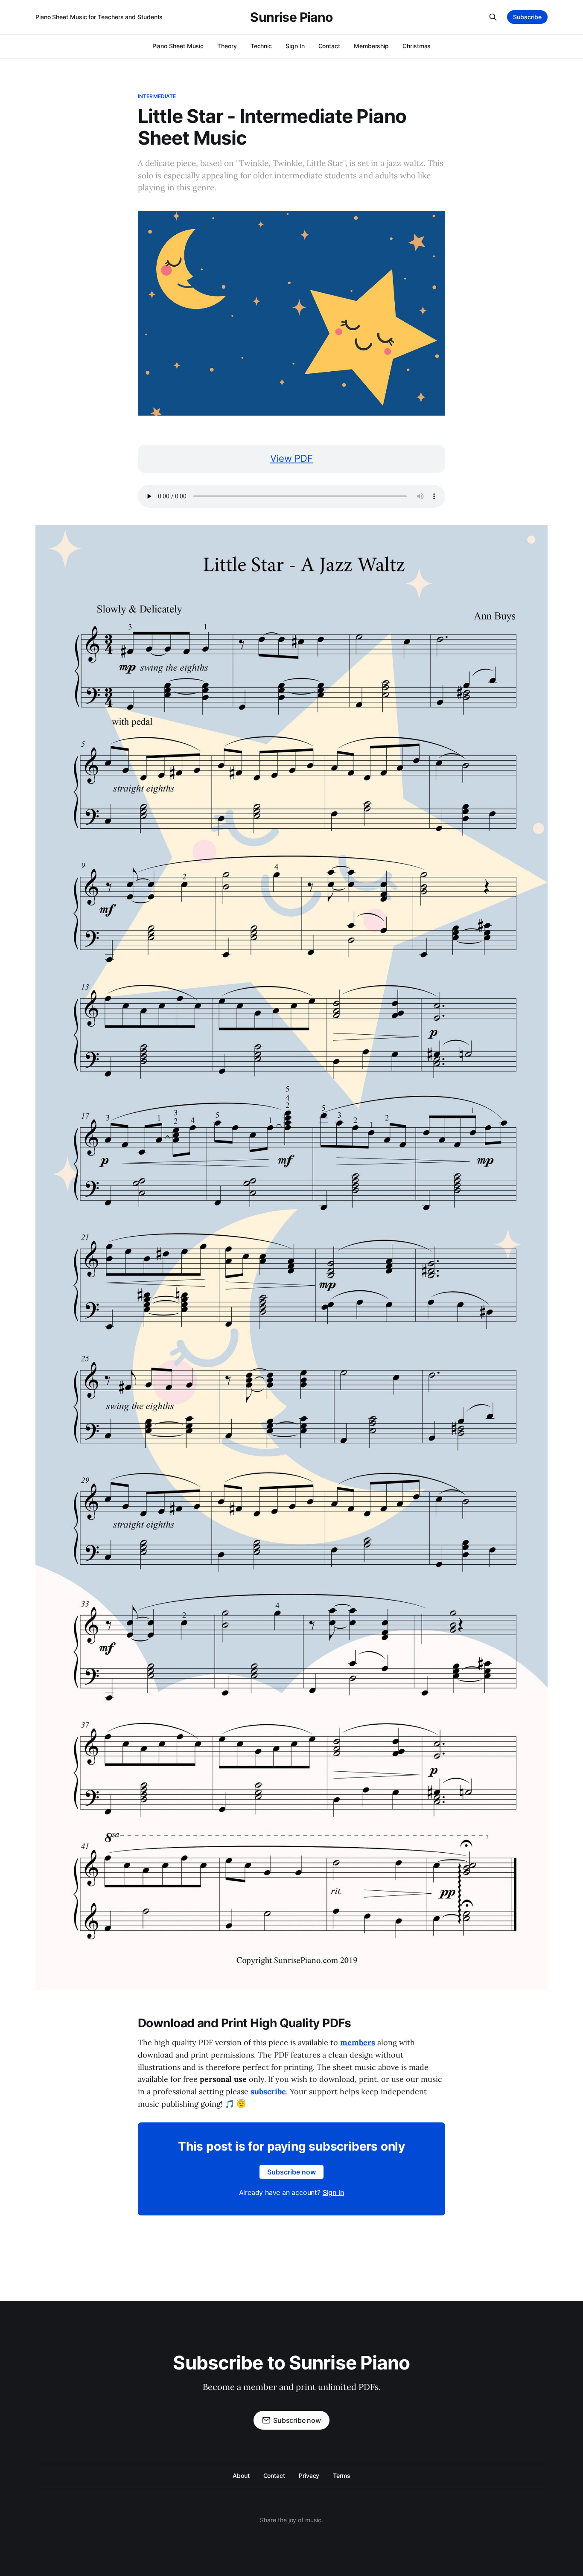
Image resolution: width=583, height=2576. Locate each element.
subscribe (268, 2091)
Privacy (309, 2476)
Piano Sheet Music (178, 46)
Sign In (295, 46)
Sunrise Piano (291, 17)
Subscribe (527, 17)
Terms (342, 2476)
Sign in (334, 2192)
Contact (329, 46)
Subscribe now (291, 2172)
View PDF (291, 458)
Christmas (417, 46)
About (241, 2476)
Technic (261, 46)
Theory (227, 46)
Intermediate (157, 96)
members (358, 2042)
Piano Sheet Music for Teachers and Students (99, 17)
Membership (371, 46)
